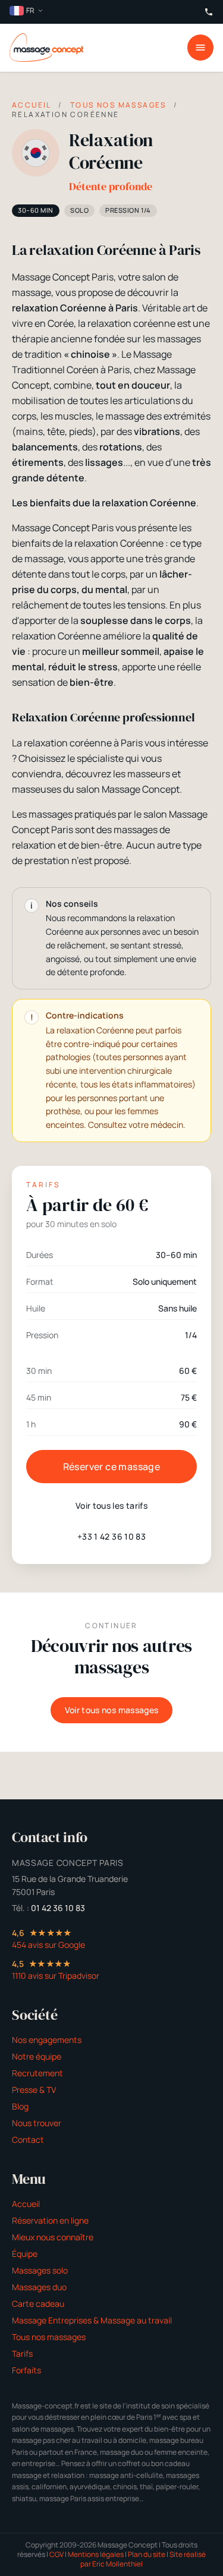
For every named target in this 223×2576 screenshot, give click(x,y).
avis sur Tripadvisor (56, 1976)
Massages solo (40, 2270)
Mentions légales (96, 2554)
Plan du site (147, 2554)
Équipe (25, 2254)
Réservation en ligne (50, 2220)
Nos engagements (47, 2040)
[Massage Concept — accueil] (46, 48)
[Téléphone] (209, 12)
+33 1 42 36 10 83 (111, 1536)
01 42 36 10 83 (58, 1908)
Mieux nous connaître (53, 2237)
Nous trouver (37, 2123)
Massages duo (39, 2287)
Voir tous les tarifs (111, 1505)
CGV (56, 2554)
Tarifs (22, 2353)
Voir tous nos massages (112, 1710)
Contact (28, 2140)
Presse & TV (34, 2090)
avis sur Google (48, 1945)
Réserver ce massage (112, 1467)
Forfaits (26, 2370)
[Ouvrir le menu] (200, 48)
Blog (20, 2106)
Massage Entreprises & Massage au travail (92, 2320)
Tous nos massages (118, 105)
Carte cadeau (38, 2304)
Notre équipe (37, 2056)
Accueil (32, 105)
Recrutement (37, 2073)
